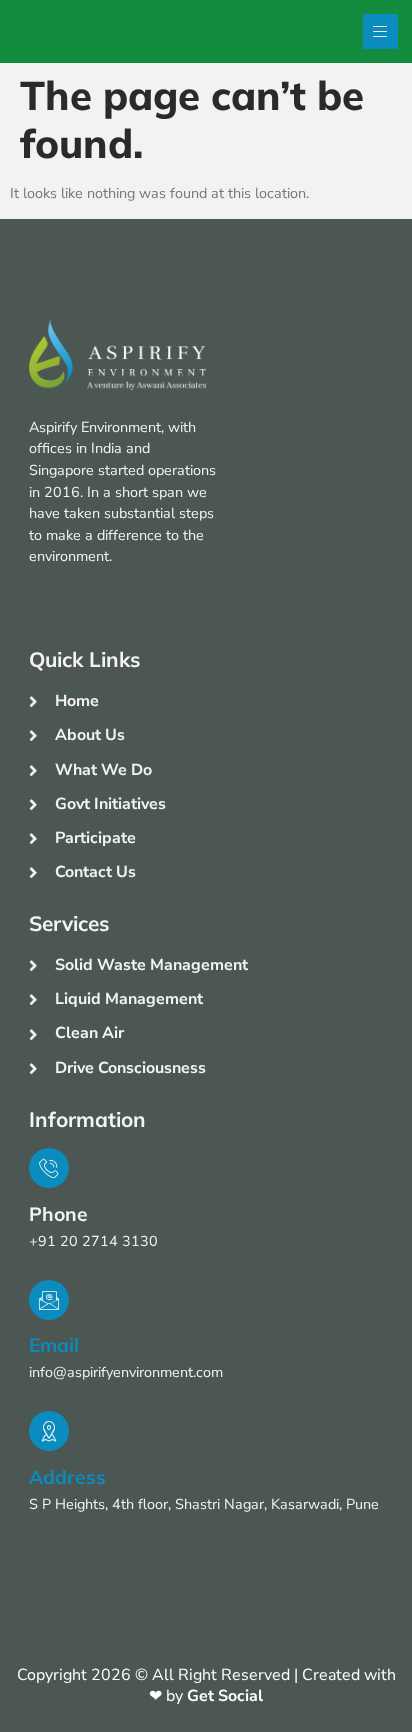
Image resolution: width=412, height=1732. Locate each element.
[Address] (49, 1431)
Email (54, 1345)
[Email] (49, 1300)
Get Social (225, 1696)
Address (67, 1477)
